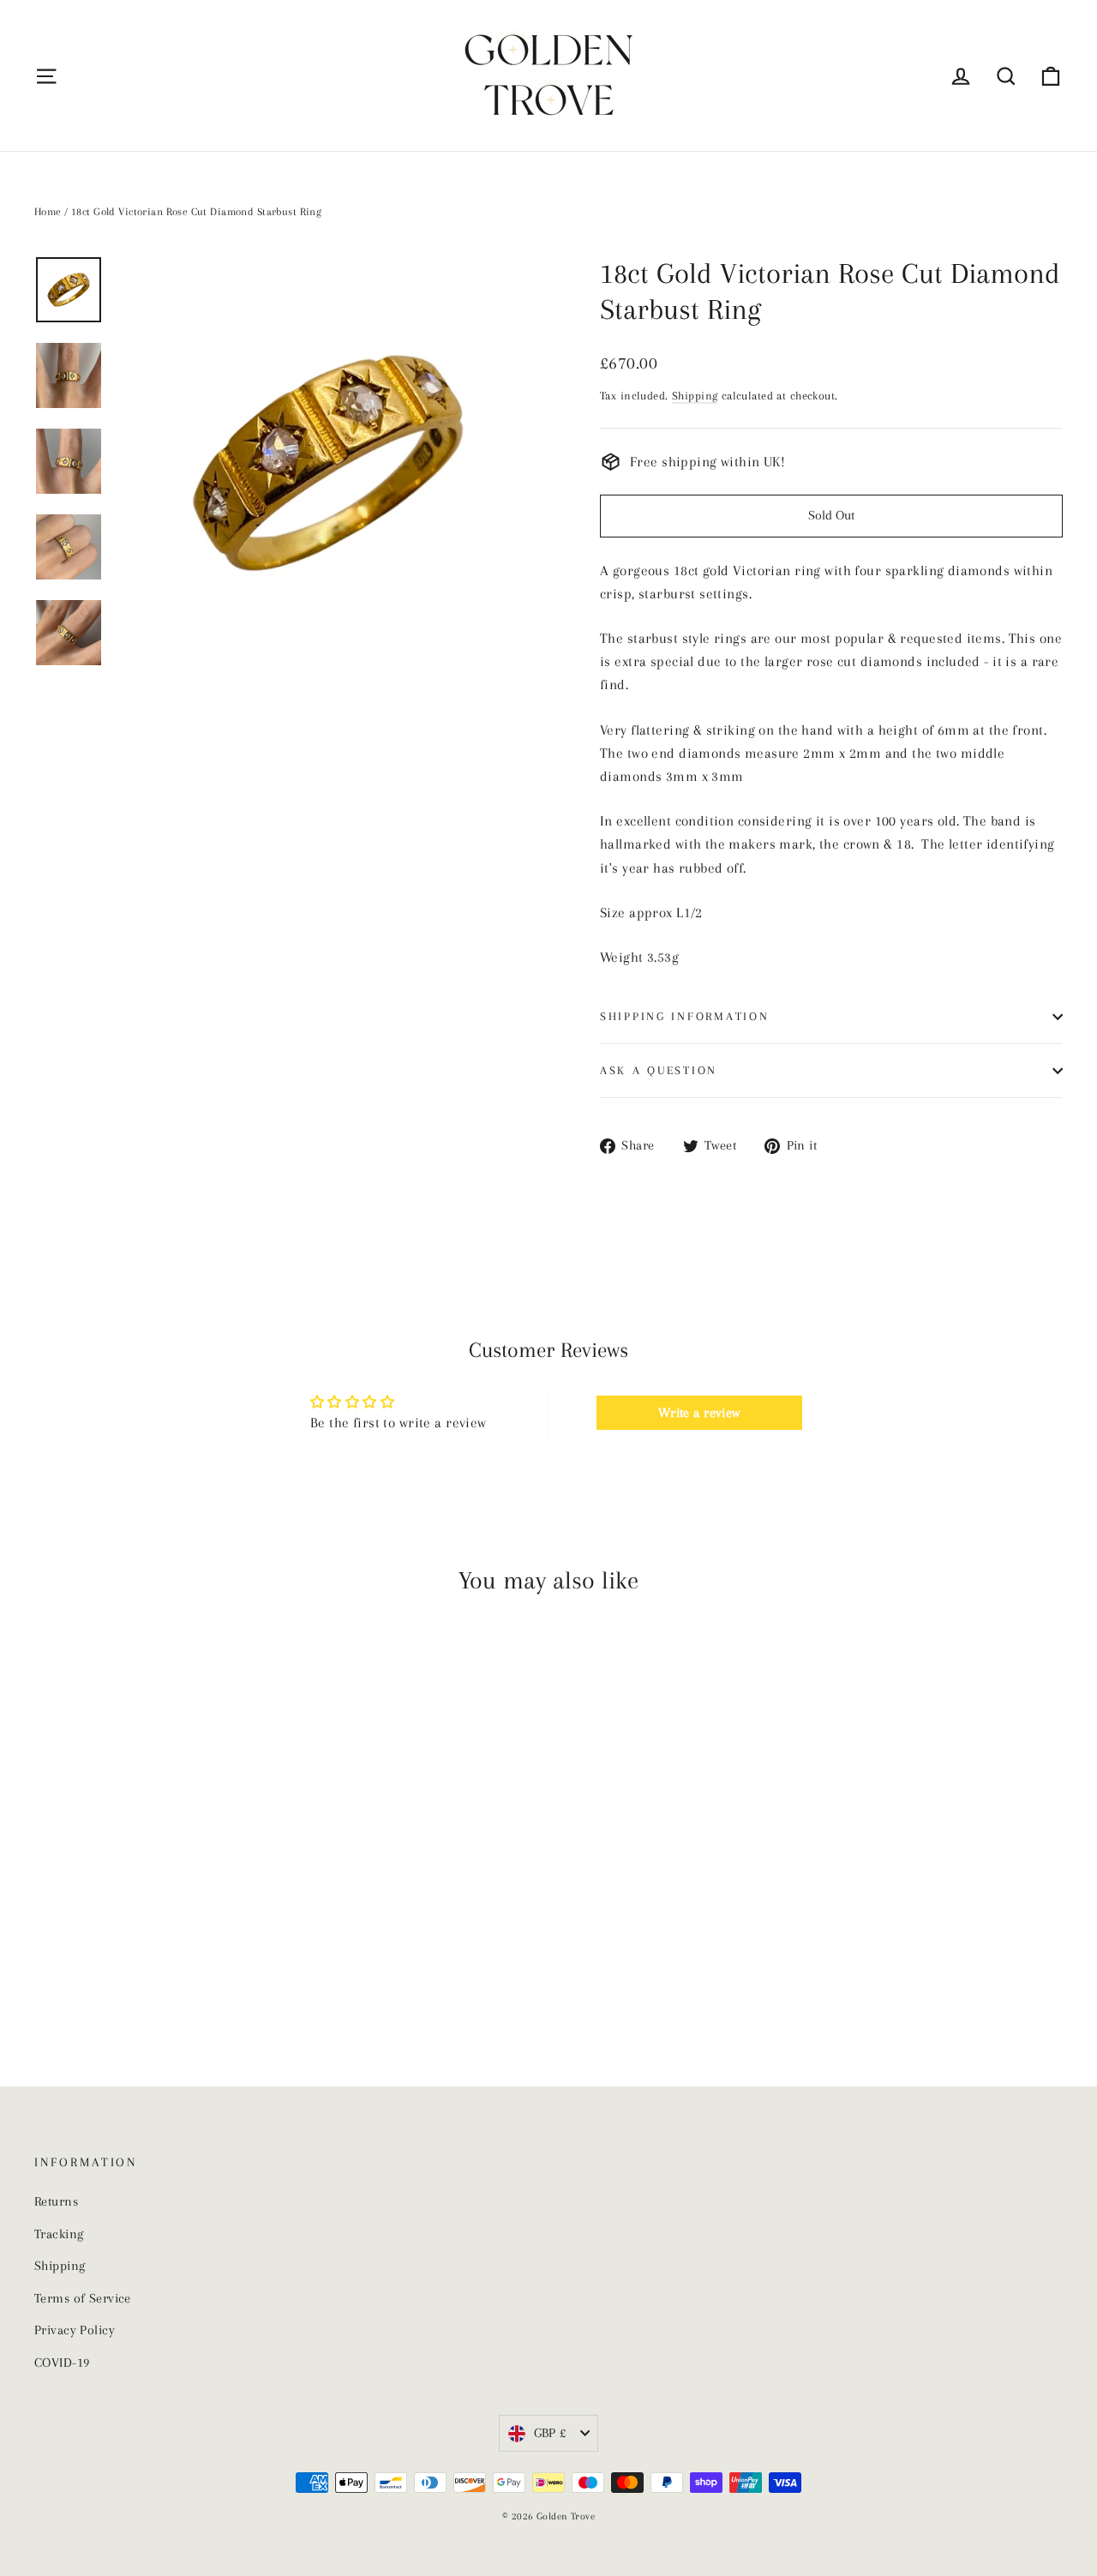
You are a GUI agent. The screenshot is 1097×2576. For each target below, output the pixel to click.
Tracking (59, 2234)
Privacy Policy (75, 2330)
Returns (56, 2201)
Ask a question (659, 1070)
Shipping (695, 395)
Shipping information (684, 1016)
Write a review (699, 1413)
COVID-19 (62, 2363)
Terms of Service (83, 2298)
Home (48, 212)
